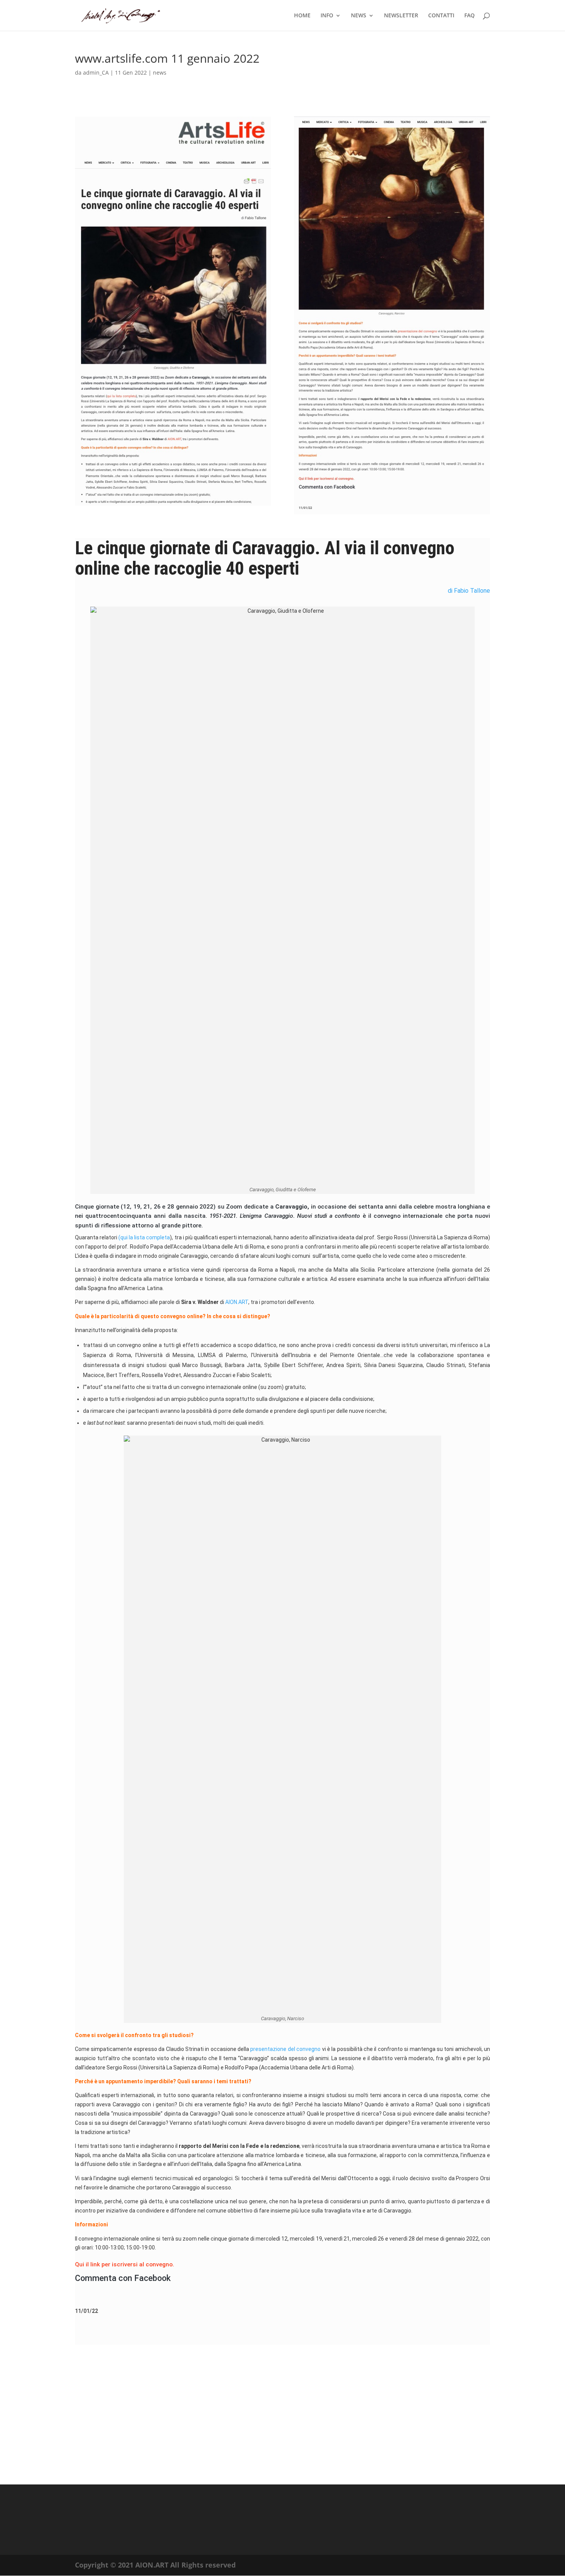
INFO (327, 16)
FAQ (469, 16)
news (160, 73)
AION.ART (237, 1302)
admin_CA (96, 73)
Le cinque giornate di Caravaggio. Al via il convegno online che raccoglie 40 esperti (265, 558)
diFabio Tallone (469, 591)
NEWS (359, 16)
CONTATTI (441, 16)
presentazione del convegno (285, 2049)
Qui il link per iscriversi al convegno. (125, 2264)
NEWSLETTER (401, 16)
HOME (302, 16)
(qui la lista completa (144, 1237)
